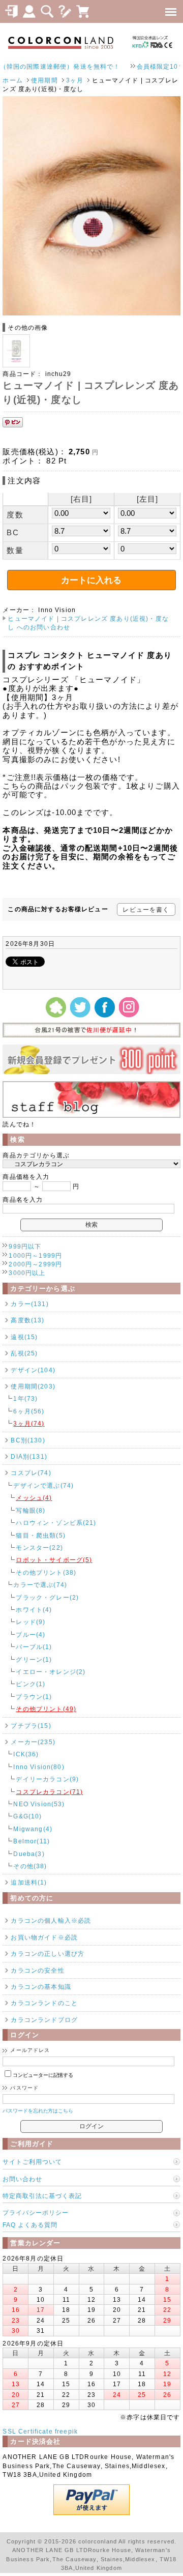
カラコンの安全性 (37, 1970)
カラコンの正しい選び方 (48, 1953)
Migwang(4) (33, 1829)
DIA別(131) (29, 1456)
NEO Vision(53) (39, 1804)
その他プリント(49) (46, 1709)
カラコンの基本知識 (41, 1987)
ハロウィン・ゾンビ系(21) (56, 1523)
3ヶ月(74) (29, 1423)
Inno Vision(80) (39, 1767)
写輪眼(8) (30, 1510)
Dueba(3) (29, 1854)
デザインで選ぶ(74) (43, 1485)
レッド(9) (30, 1622)
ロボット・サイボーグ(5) (54, 1560)
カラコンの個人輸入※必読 (51, 1920)
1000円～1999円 (35, 1255)
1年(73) (25, 1398)
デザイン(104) (33, 1370)
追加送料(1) (29, 1882)
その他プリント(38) (46, 1572)
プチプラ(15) (31, 1726)
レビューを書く (146, 909)
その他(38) (30, 1866)
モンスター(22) (39, 1547)
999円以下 (25, 1246)
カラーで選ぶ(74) (40, 1585)
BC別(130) (28, 1440)
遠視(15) (24, 1337)
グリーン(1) (34, 1659)
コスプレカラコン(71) (49, 1792)
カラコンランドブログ (44, 2020)
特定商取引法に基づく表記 (42, 2196)
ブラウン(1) (34, 1697)
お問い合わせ (22, 2179)
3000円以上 (27, 1273)
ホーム (12, 80)
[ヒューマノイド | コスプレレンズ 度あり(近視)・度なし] (91, 313)
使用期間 (44, 80)
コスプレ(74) (31, 1473)
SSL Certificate (27, 2431)
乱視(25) (24, 1353)
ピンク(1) (30, 1684)
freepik (66, 2431)
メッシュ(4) (34, 1498)
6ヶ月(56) (29, 1411)
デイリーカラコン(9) (47, 1779)
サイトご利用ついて (32, 2162)
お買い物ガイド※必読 (44, 1937)
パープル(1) (34, 1647)
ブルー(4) (30, 1634)
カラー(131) (29, 1304)
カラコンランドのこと (44, 2003)
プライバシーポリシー (36, 2212)
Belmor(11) (32, 1841)
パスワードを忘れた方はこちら (38, 2111)
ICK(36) (26, 1754)
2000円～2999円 (35, 1264)
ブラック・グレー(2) (47, 1597)
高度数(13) (27, 1320)
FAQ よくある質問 (30, 2225)
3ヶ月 (75, 80)
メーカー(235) (33, 1742)
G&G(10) (27, 1816)
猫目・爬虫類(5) (40, 1535)
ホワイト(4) (34, 1610)
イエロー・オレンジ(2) (51, 1672)
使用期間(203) (33, 1386)
